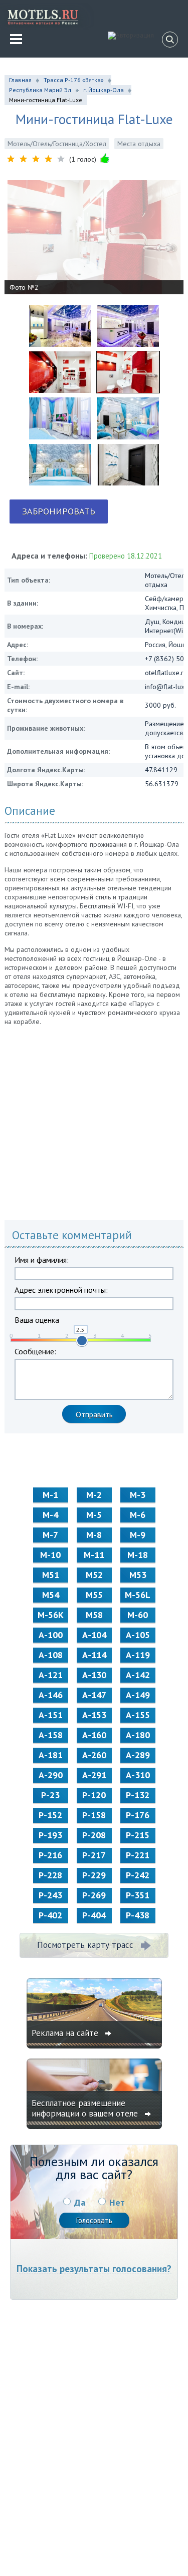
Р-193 (50, 1835)
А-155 (138, 1715)
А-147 (94, 1695)
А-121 (51, 1675)
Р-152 (50, 1815)
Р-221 (138, 1855)
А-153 (94, 1715)
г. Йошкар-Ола (104, 90)
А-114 (94, 1655)
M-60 (138, 1615)
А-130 (94, 1675)
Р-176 (138, 1815)
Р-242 (138, 1875)
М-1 (50, 1495)
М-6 (138, 1515)
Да (80, 2202)
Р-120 (94, 1795)
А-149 (138, 1695)
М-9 (138, 1535)
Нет (117, 2202)
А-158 (51, 1735)
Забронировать (59, 511)
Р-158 (94, 1815)
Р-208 (94, 1835)
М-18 (138, 1555)
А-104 (94, 1635)
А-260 (94, 1755)
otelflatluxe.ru (166, 673)
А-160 (94, 1735)
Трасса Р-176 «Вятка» (74, 80)
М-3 (138, 1495)
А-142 (138, 1675)
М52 (94, 1575)
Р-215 (138, 1835)
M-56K (51, 1615)
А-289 (138, 1755)
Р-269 (94, 1895)
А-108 (51, 1655)
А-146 (51, 1695)
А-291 (94, 1775)
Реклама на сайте (66, 2033)
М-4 (50, 1515)
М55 (94, 1595)
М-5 (94, 1515)
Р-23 (50, 1795)
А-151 (51, 1715)
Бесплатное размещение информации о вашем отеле (86, 2108)
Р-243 (50, 1895)
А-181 (51, 1755)
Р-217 (94, 1855)
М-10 (50, 1555)
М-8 (94, 1535)
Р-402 (50, 1915)
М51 (51, 1575)
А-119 (138, 1655)
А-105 (138, 1635)
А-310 (138, 1775)
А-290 (51, 1775)
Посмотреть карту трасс (85, 1945)
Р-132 (138, 1795)
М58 (94, 1615)
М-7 (50, 1535)
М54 (51, 1595)
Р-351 (138, 1895)
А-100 (51, 1635)
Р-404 (94, 1915)
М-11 (94, 1555)
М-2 (94, 1495)
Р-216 (50, 1855)
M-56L (138, 1595)
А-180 (138, 1735)
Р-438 (138, 1915)
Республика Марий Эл (40, 90)
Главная (20, 80)
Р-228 (50, 1875)
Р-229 (94, 1875)
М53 (138, 1575)
